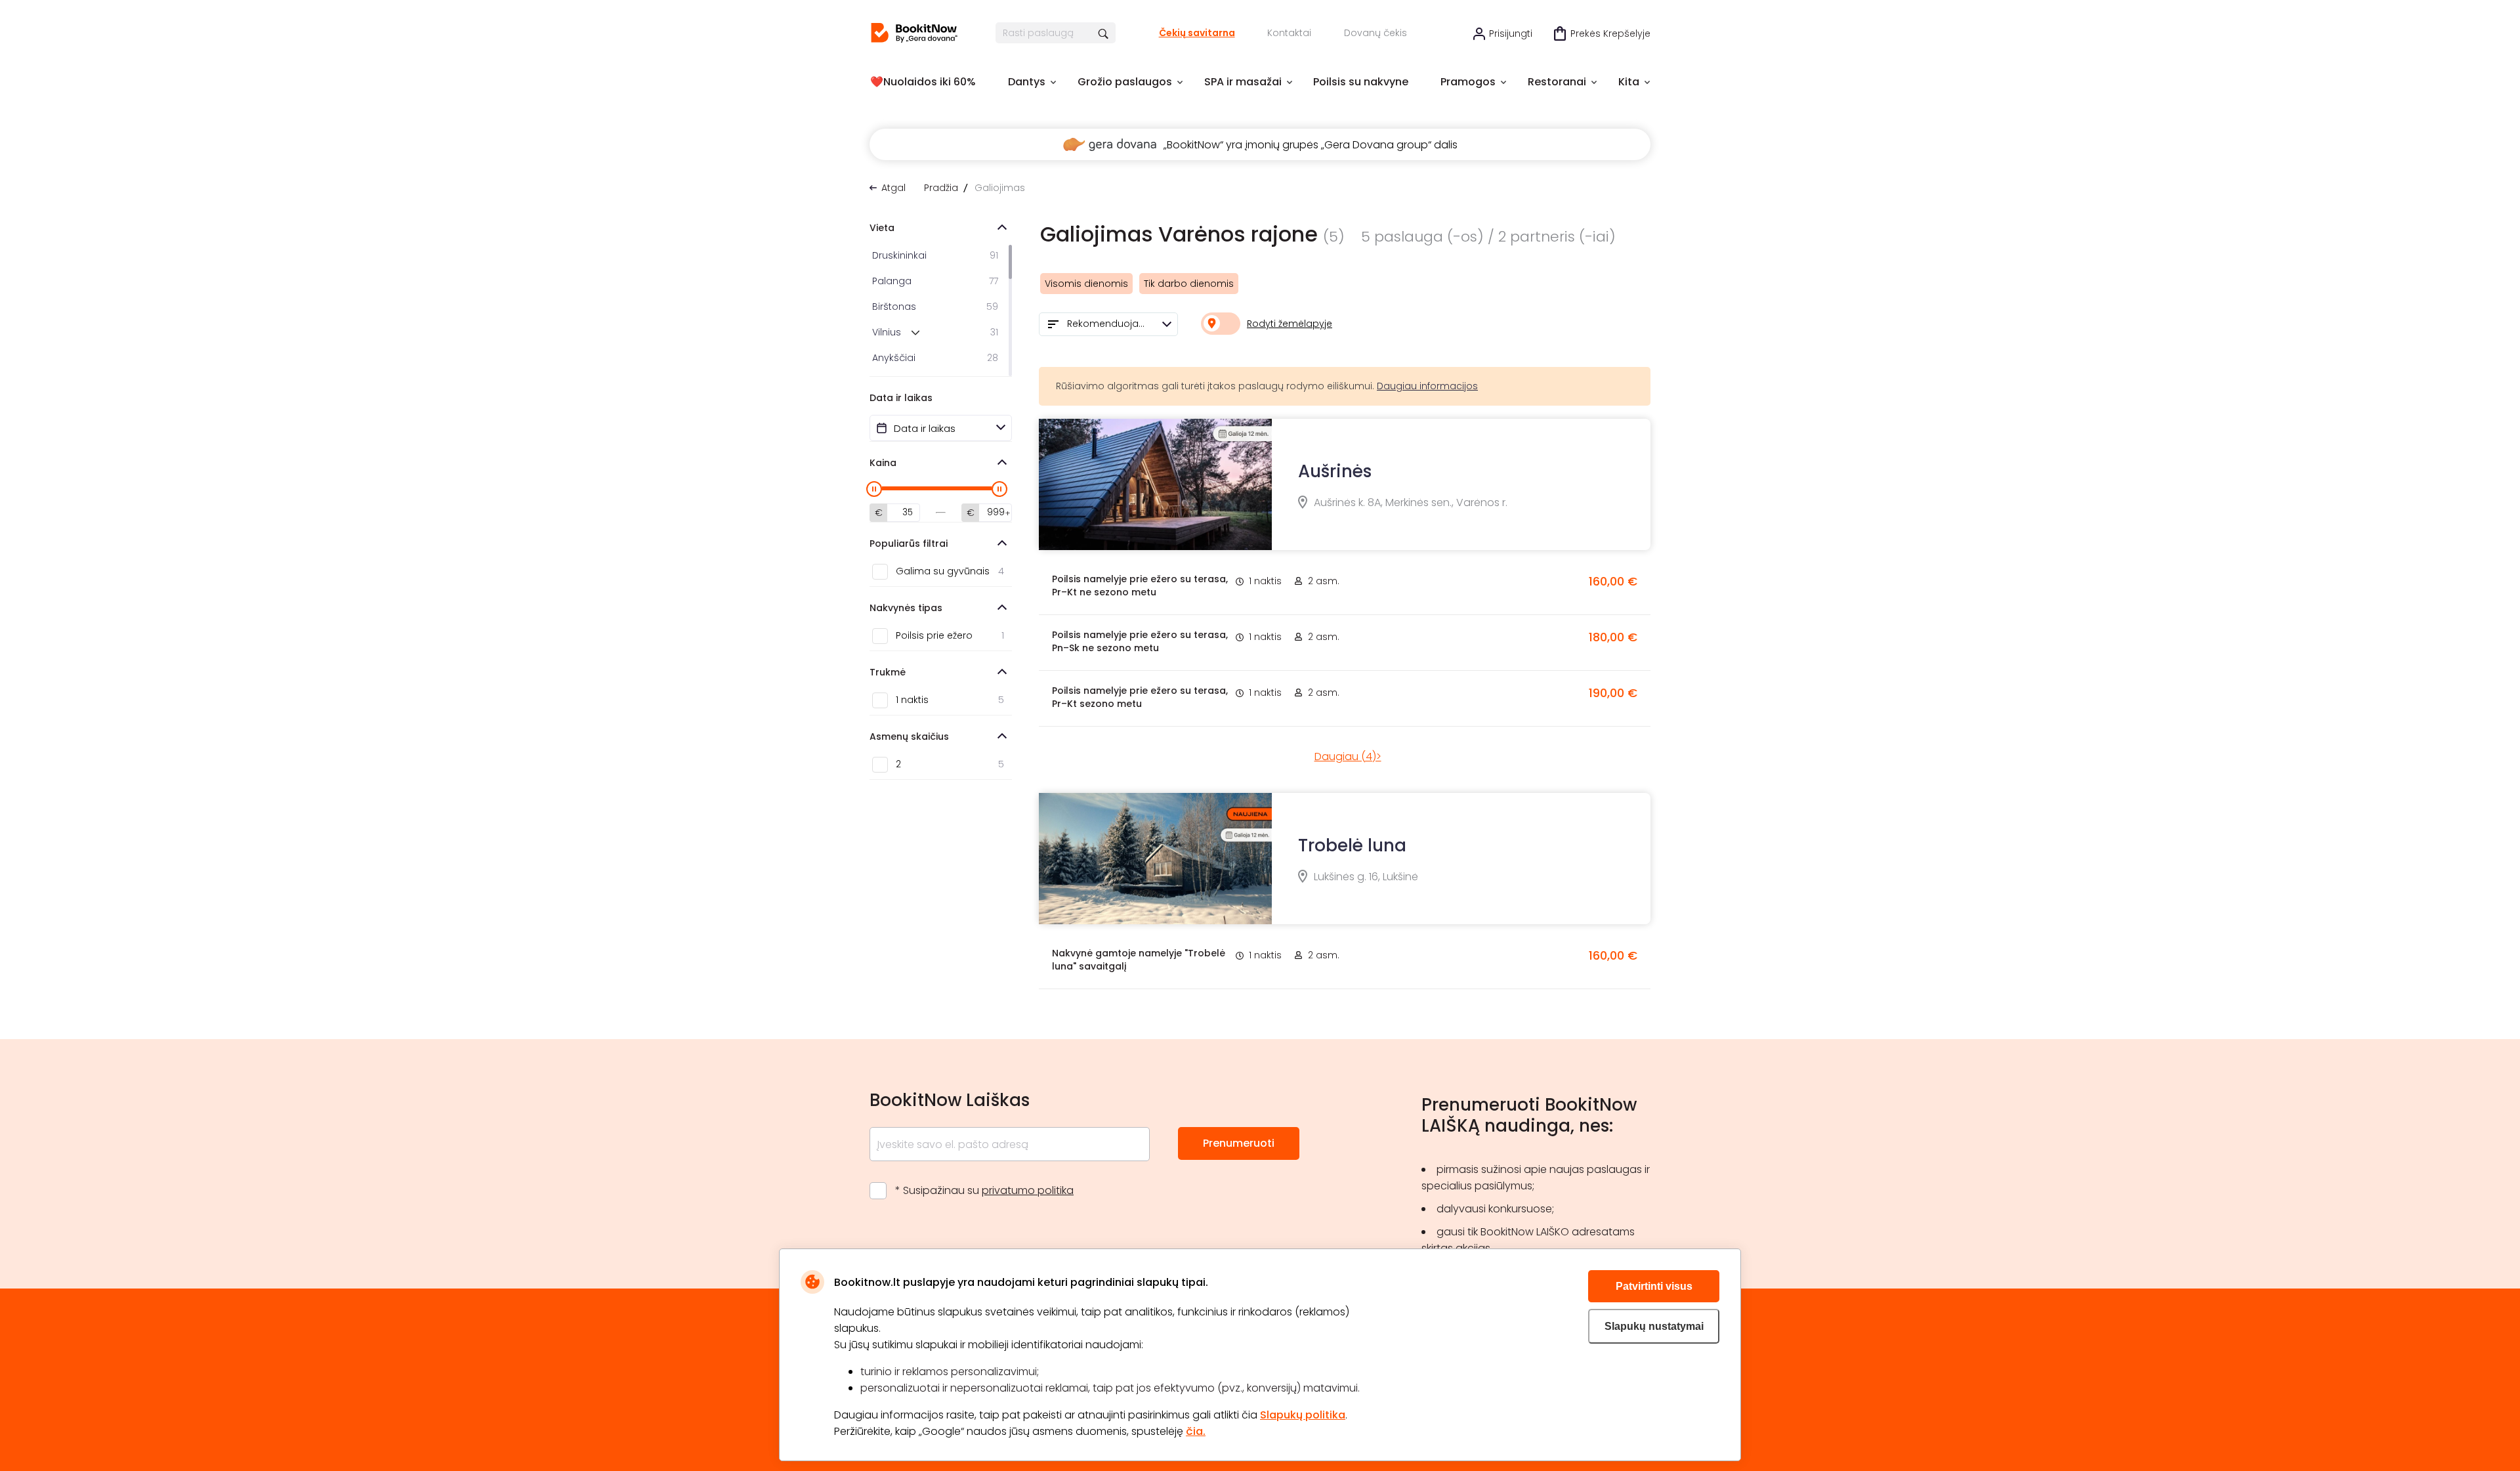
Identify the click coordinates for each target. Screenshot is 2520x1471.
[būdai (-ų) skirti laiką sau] (914, 33)
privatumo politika (1028, 1190)
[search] (1104, 33)
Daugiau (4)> (1348, 757)
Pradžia (941, 188)
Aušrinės (1335, 471)
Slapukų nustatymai (1654, 1326)
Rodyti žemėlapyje (1290, 324)
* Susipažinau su (984, 1190)
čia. (1196, 1431)
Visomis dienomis (1086, 284)
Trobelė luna (1352, 845)
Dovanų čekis (1375, 33)
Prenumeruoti (1239, 1143)
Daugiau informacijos (1427, 386)
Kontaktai (1289, 33)
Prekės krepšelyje (1610, 33)
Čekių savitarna (1197, 33)
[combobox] (1108, 324)
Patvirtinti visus (1654, 1286)
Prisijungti (1511, 33)
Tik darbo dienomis (1189, 284)
